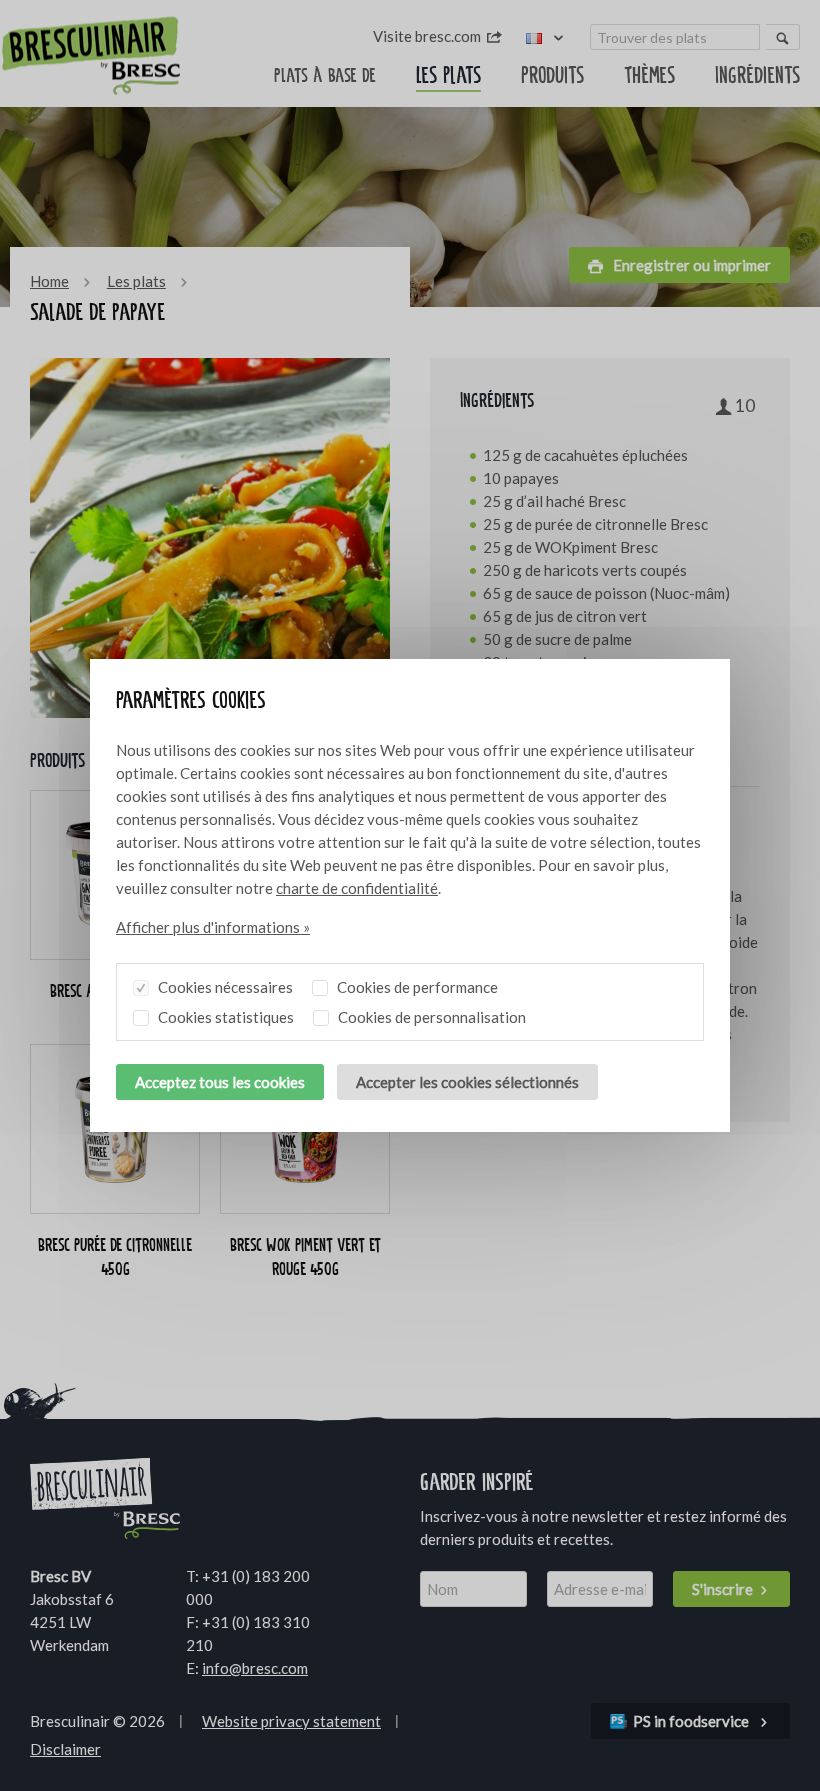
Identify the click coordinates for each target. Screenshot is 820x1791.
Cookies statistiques (224, 1017)
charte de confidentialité (357, 888)
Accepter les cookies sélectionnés (467, 1082)
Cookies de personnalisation (430, 1017)
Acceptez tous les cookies (220, 1082)
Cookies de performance (416, 987)
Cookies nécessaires (224, 987)
